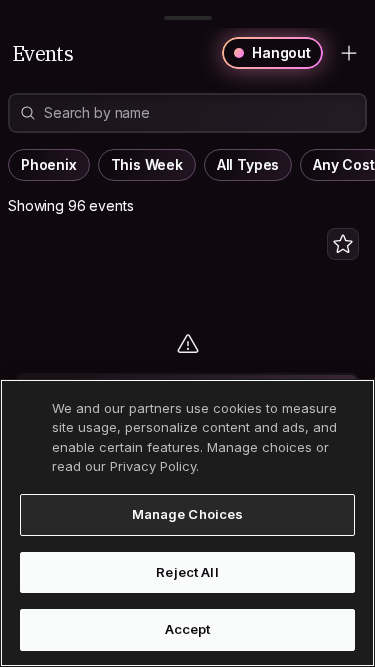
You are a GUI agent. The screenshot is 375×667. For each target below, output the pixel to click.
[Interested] (343, 244)
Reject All (187, 572)
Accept (188, 629)
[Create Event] (349, 53)
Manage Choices (188, 514)
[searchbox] (195, 113)
